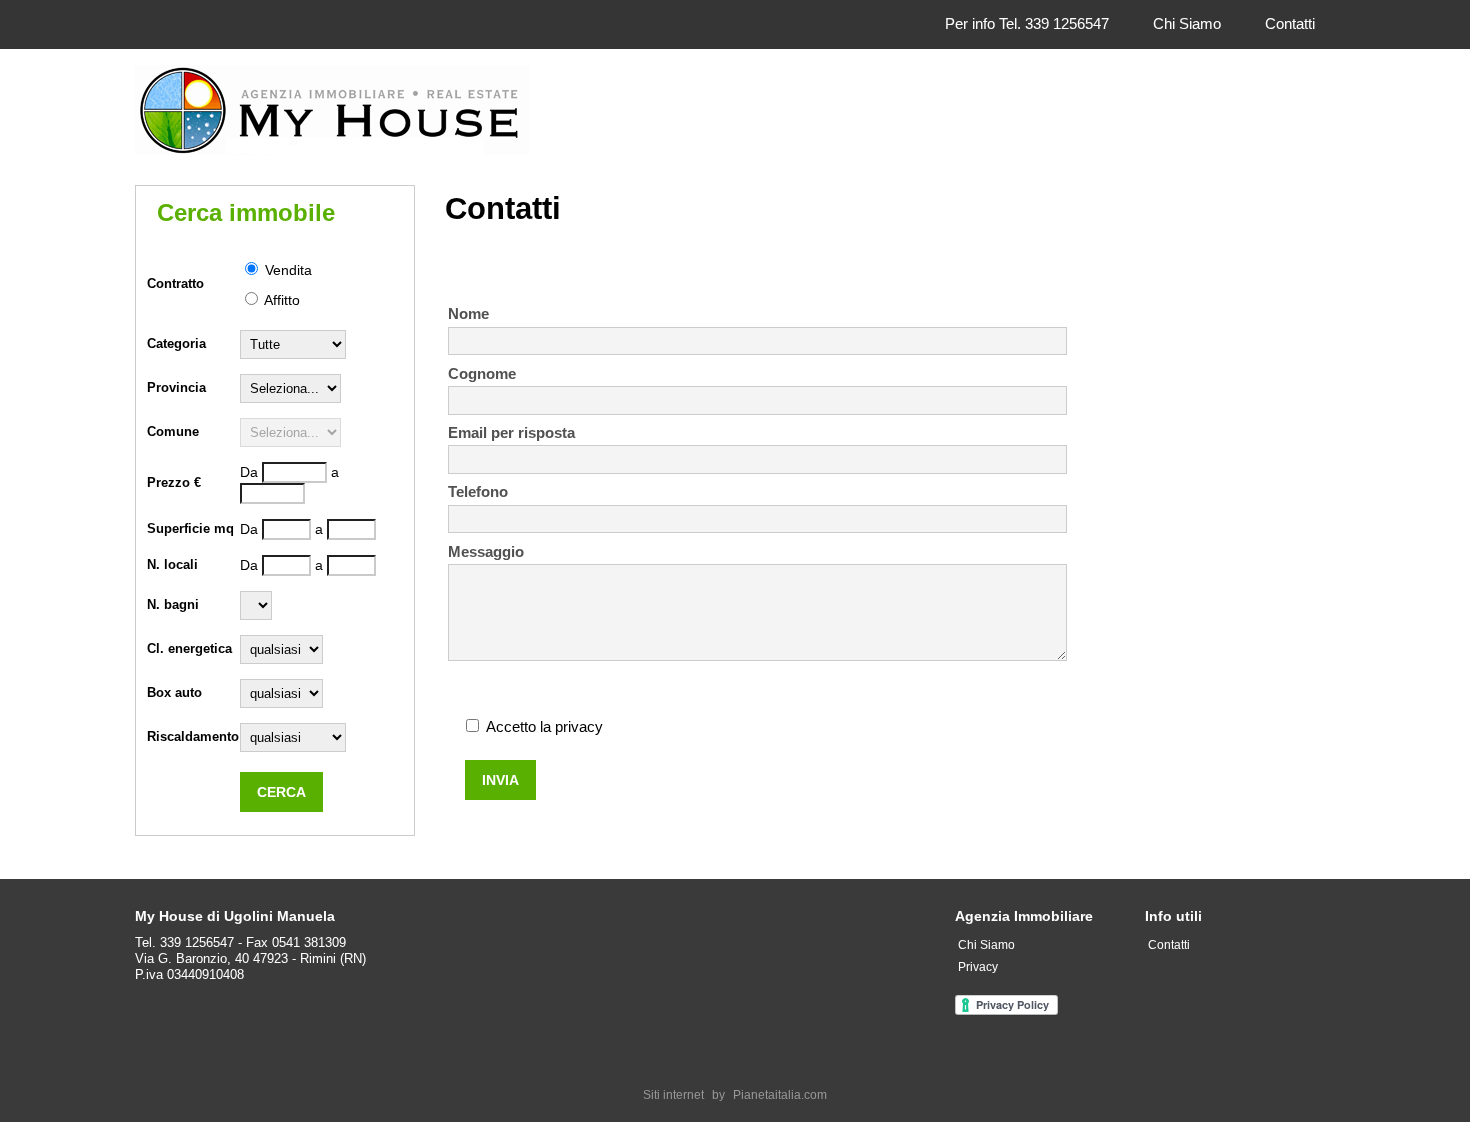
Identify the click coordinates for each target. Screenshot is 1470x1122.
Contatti (1290, 23)
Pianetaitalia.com (780, 1095)
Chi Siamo (1187, 23)
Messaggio (486, 551)
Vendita (286, 270)
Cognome (482, 373)
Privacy (978, 967)
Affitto (280, 300)
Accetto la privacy (544, 726)
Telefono (478, 491)
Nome (468, 313)
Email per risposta (511, 432)
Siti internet (673, 1095)
